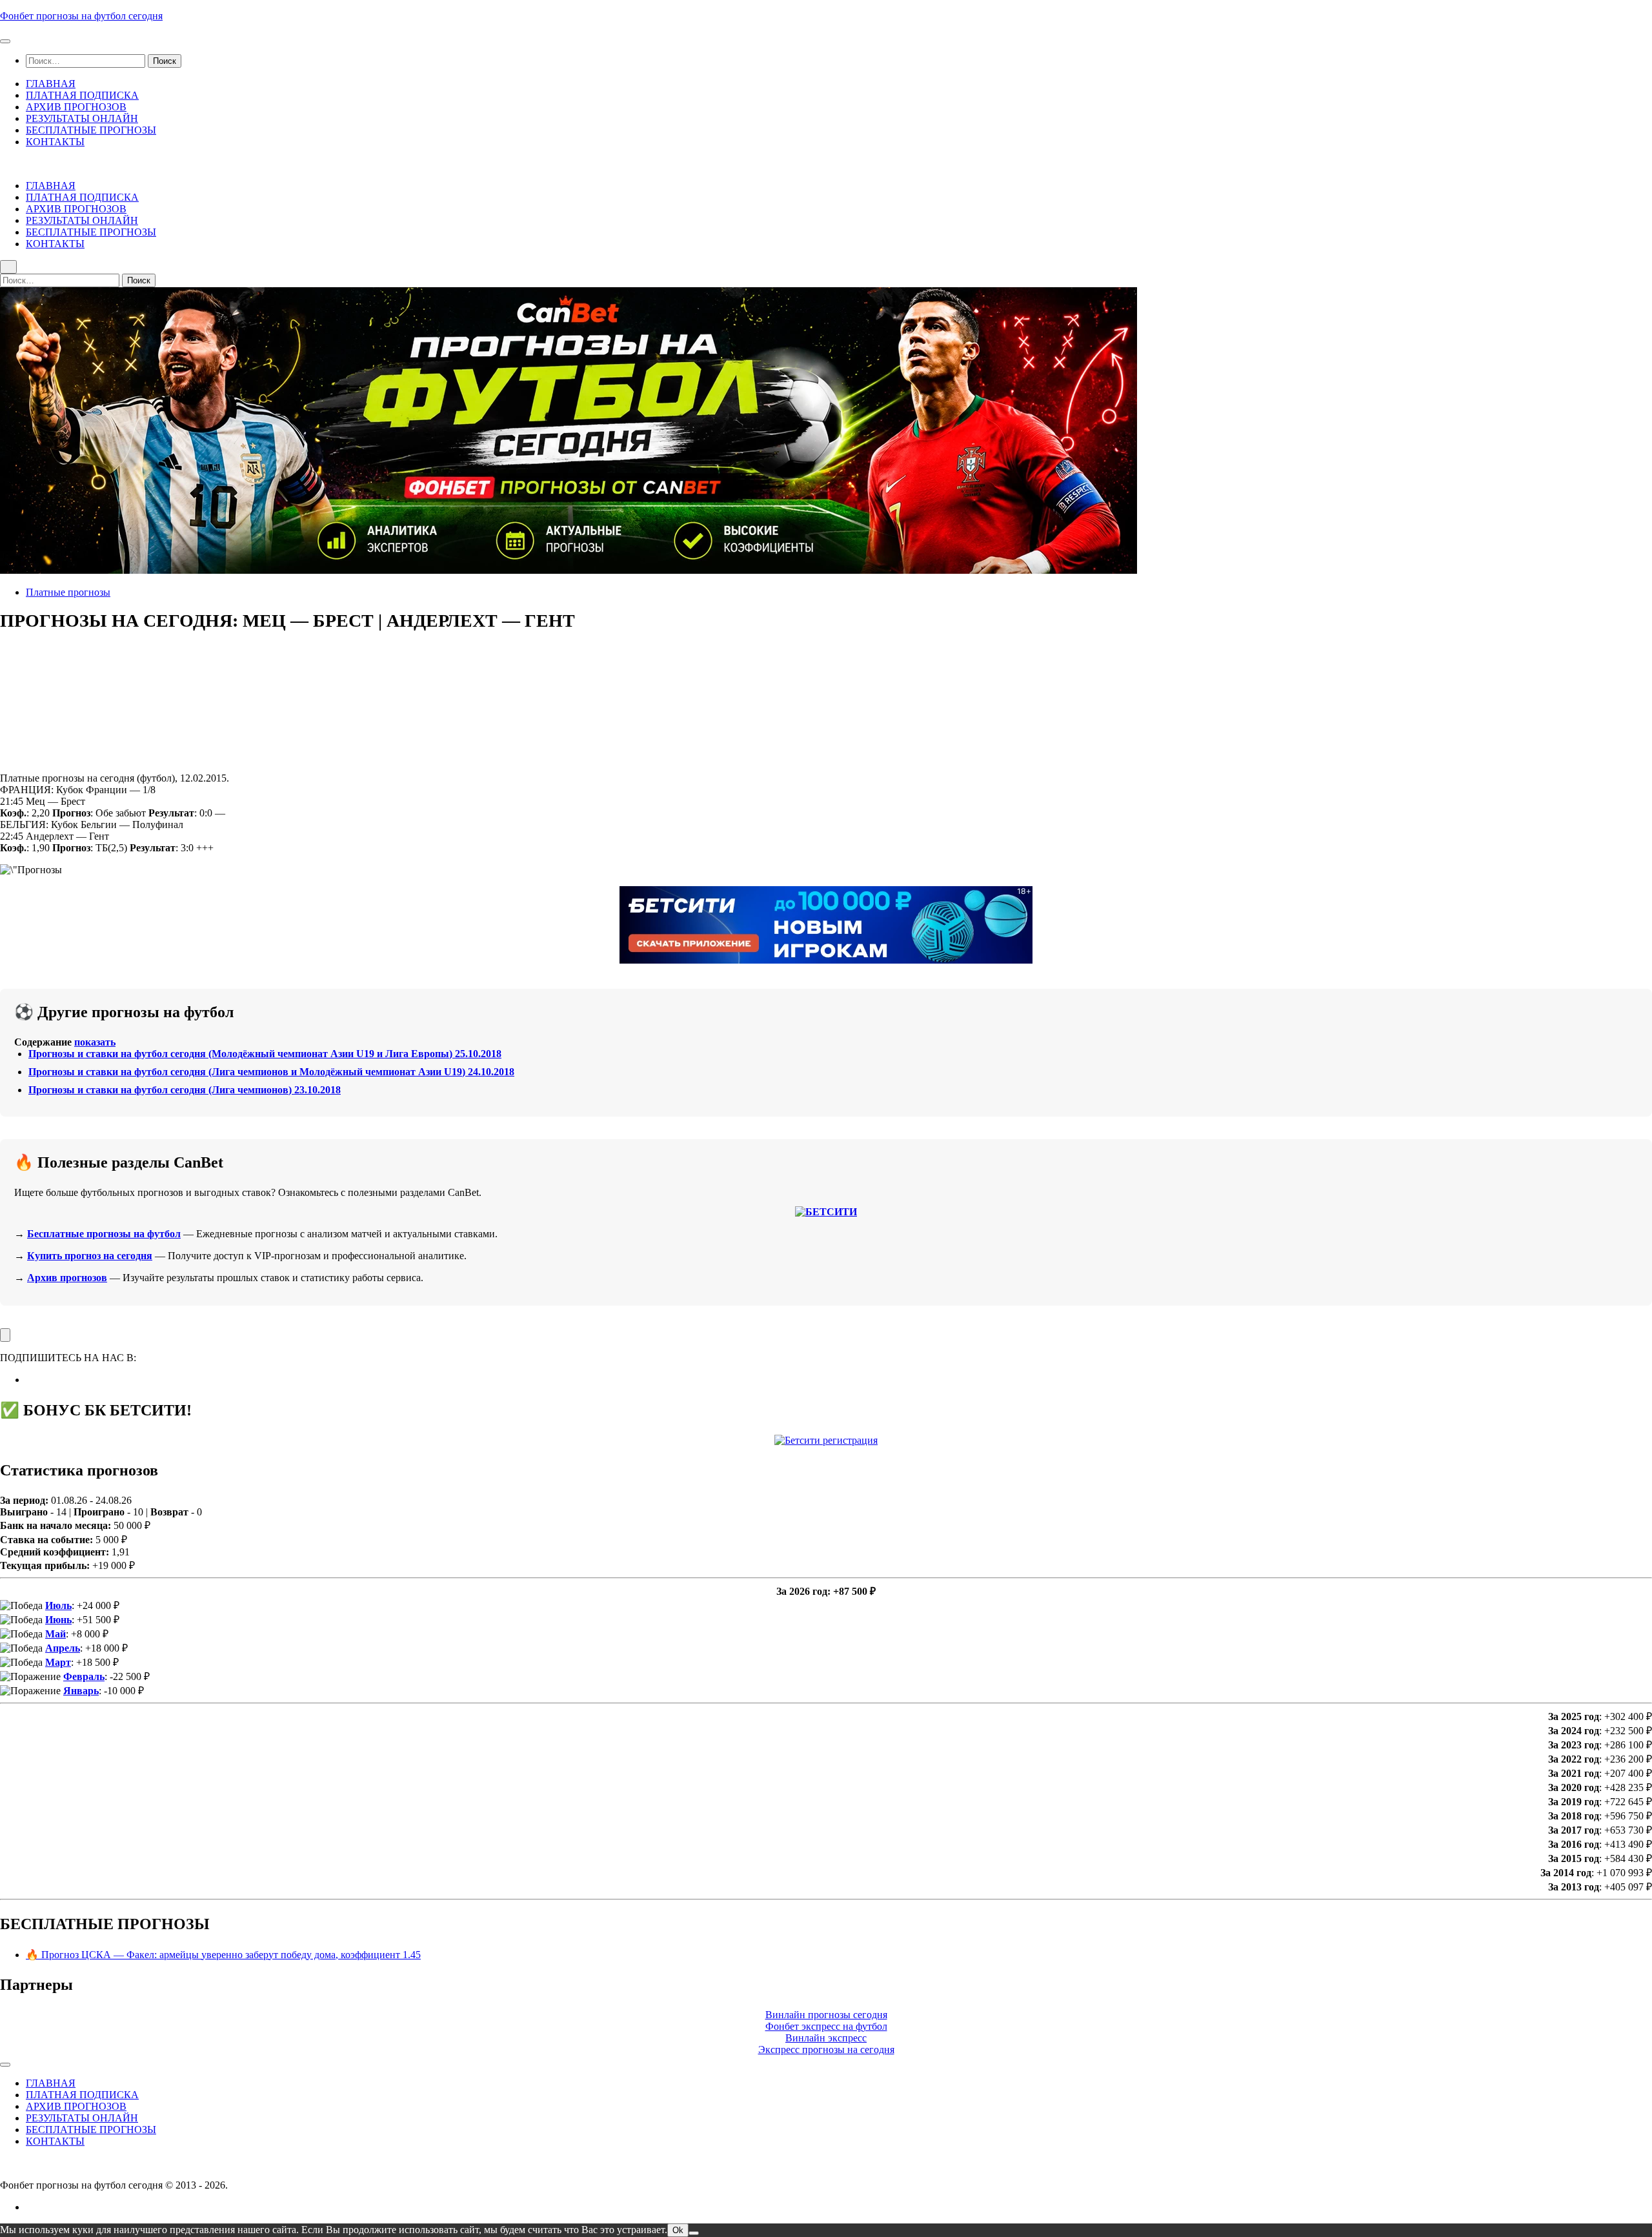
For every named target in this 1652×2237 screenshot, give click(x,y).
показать (95, 1042)
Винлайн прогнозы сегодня (826, 2015)
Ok (678, 2230)
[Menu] (5, 41)
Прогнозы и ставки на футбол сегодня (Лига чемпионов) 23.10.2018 (185, 1090)
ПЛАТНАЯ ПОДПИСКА (82, 95)
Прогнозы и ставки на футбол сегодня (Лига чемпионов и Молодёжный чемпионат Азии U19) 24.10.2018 (271, 1072)
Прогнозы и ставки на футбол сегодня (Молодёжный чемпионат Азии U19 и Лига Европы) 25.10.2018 (265, 1054)
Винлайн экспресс (826, 2038)
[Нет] (694, 2233)
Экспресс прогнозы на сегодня (826, 2050)
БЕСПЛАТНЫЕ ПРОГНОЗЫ (91, 130)
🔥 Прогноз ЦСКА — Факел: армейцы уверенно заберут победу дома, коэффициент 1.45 (223, 1955)
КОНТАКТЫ (55, 142)
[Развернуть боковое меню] (5, 1335)
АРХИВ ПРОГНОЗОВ (76, 107)
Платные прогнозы (68, 592)
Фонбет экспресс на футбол (826, 2026)
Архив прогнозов (67, 1278)
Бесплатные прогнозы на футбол (104, 1234)
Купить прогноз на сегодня (90, 1256)
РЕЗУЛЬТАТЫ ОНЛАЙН (82, 118)
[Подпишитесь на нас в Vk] (30, 1380)
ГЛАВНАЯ (51, 84)
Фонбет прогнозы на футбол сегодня (81, 16)
